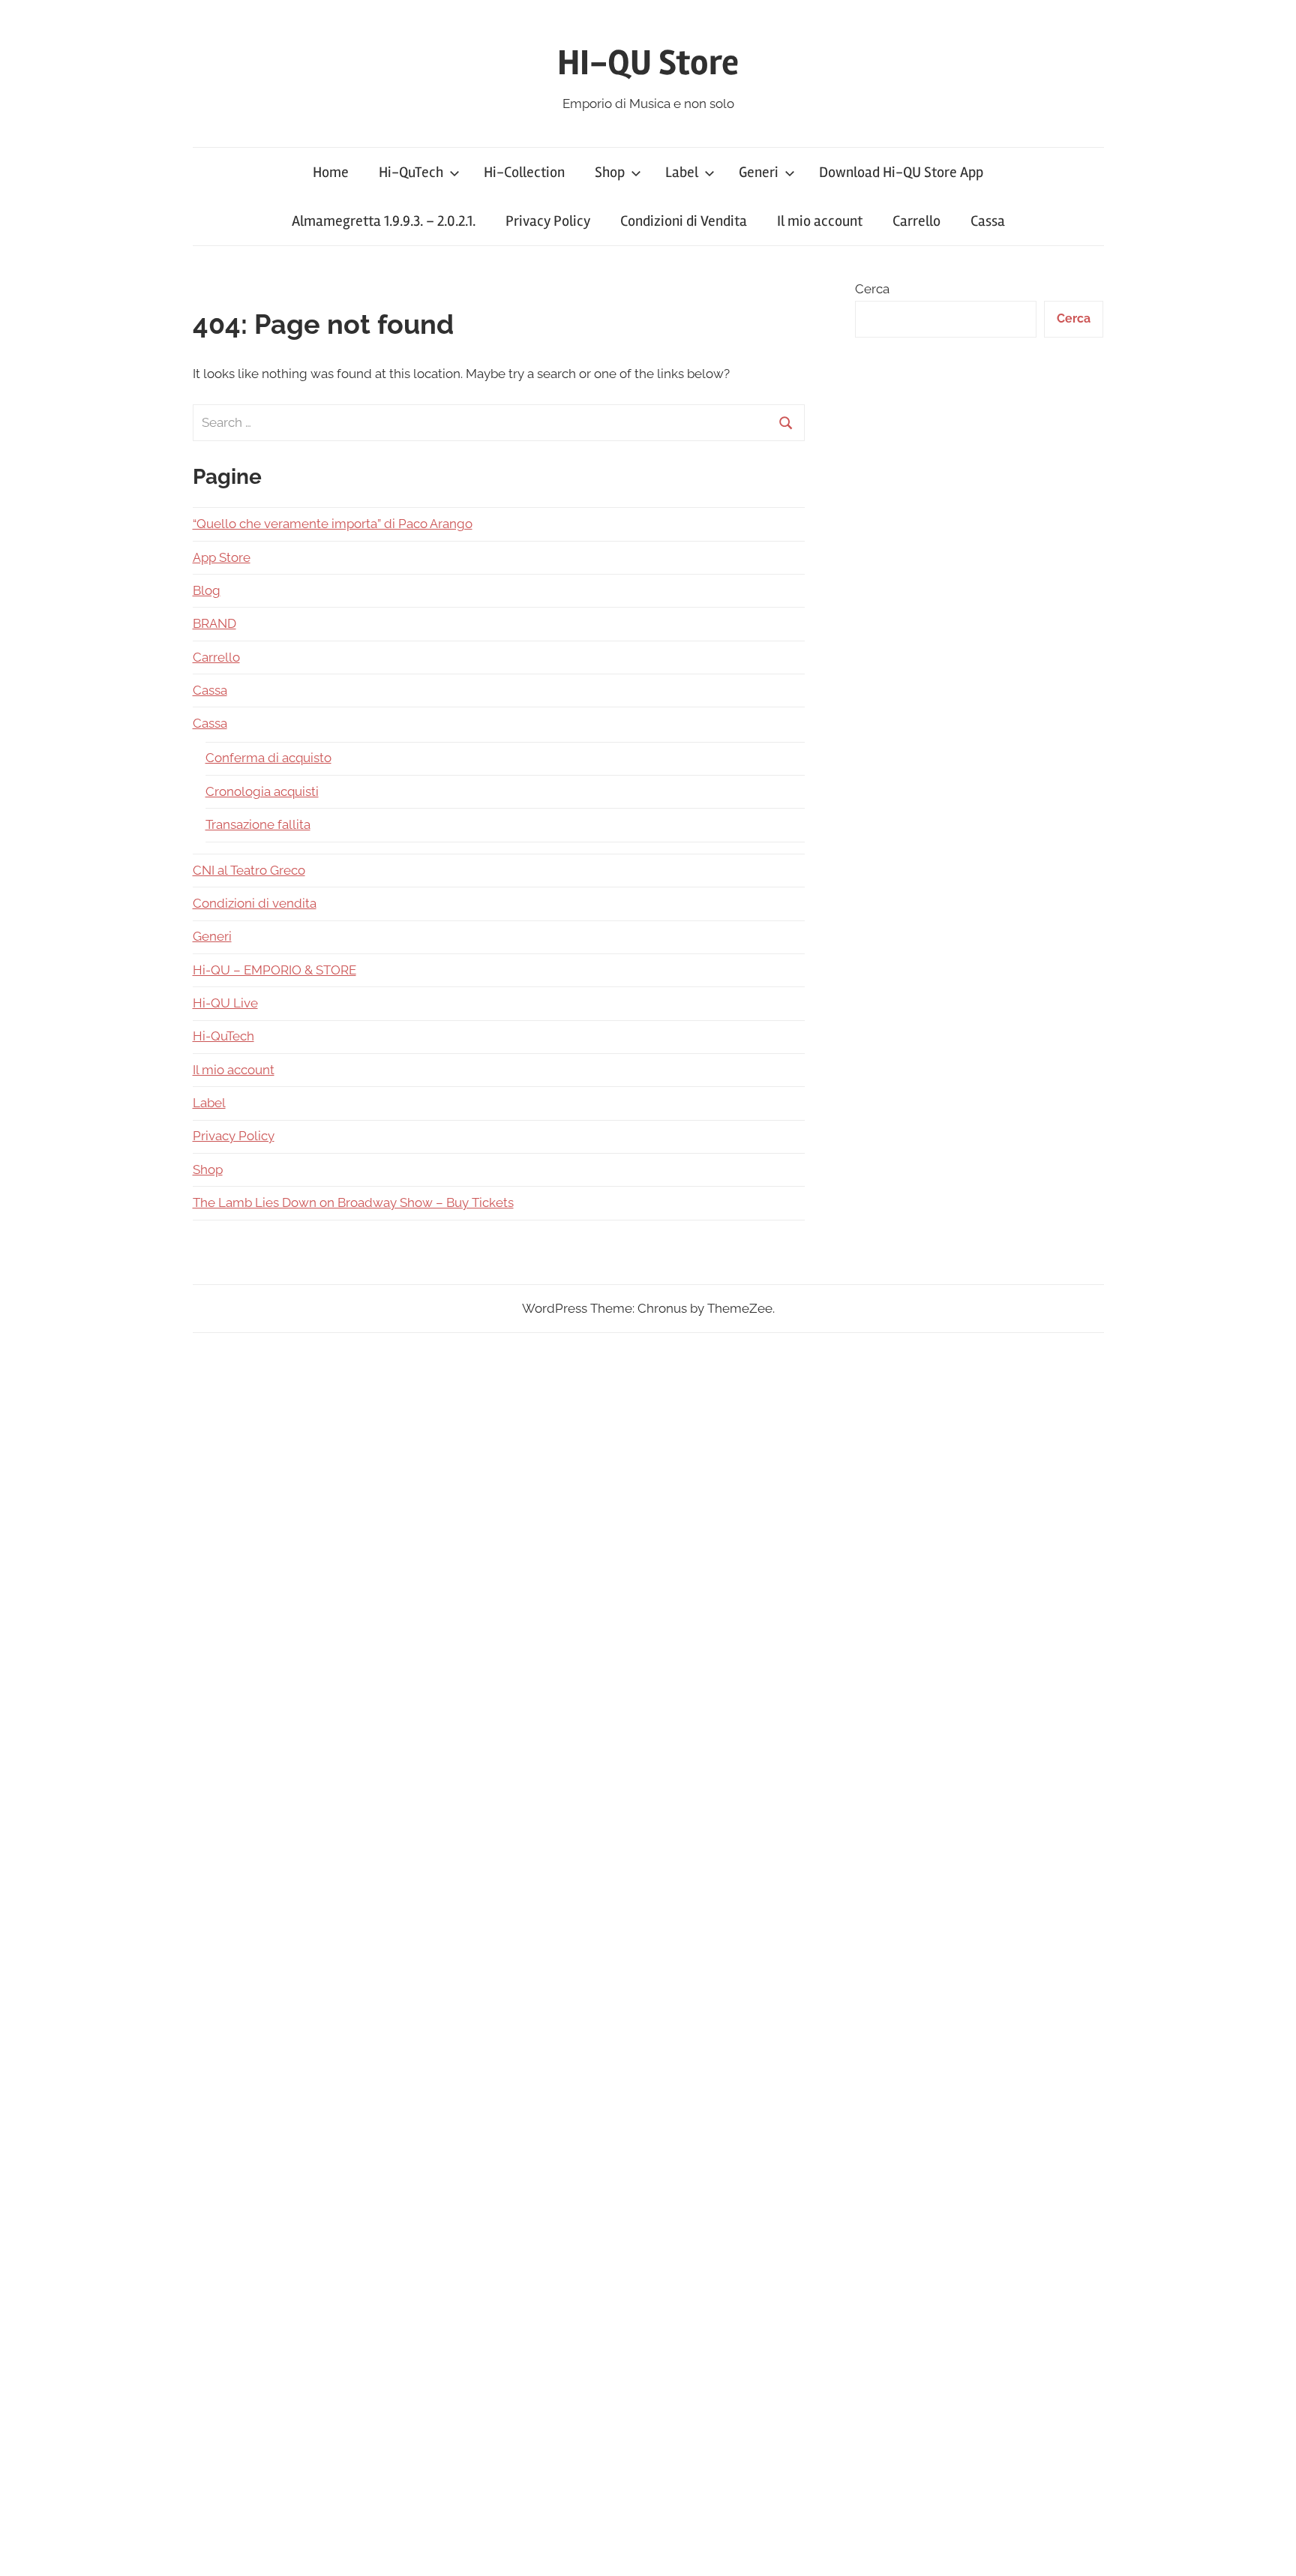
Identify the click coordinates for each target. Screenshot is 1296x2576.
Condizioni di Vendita (684, 221)
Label (682, 172)
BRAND (214, 623)
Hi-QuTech (411, 172)
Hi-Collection (524, 172)
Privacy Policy (548, 221)
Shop (610, 172)
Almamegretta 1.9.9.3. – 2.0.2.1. (384, 221)
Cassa (988, 221)
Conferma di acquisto (268, 758)
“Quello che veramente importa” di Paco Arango (333, 524)
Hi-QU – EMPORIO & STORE (274, 970)
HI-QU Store (648, 63)
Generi (759, 172)
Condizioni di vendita (255, 903)
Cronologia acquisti (262, 791)
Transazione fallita (258, 824)
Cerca (872, 289)
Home (331, 172)
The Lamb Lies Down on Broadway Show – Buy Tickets (353, 1202)
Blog (207, 590)
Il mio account (820, 221)
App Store (222, 557)
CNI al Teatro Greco (249, 870)
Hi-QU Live (225, 1003)
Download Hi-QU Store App (901, 172)
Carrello (916, 221)
